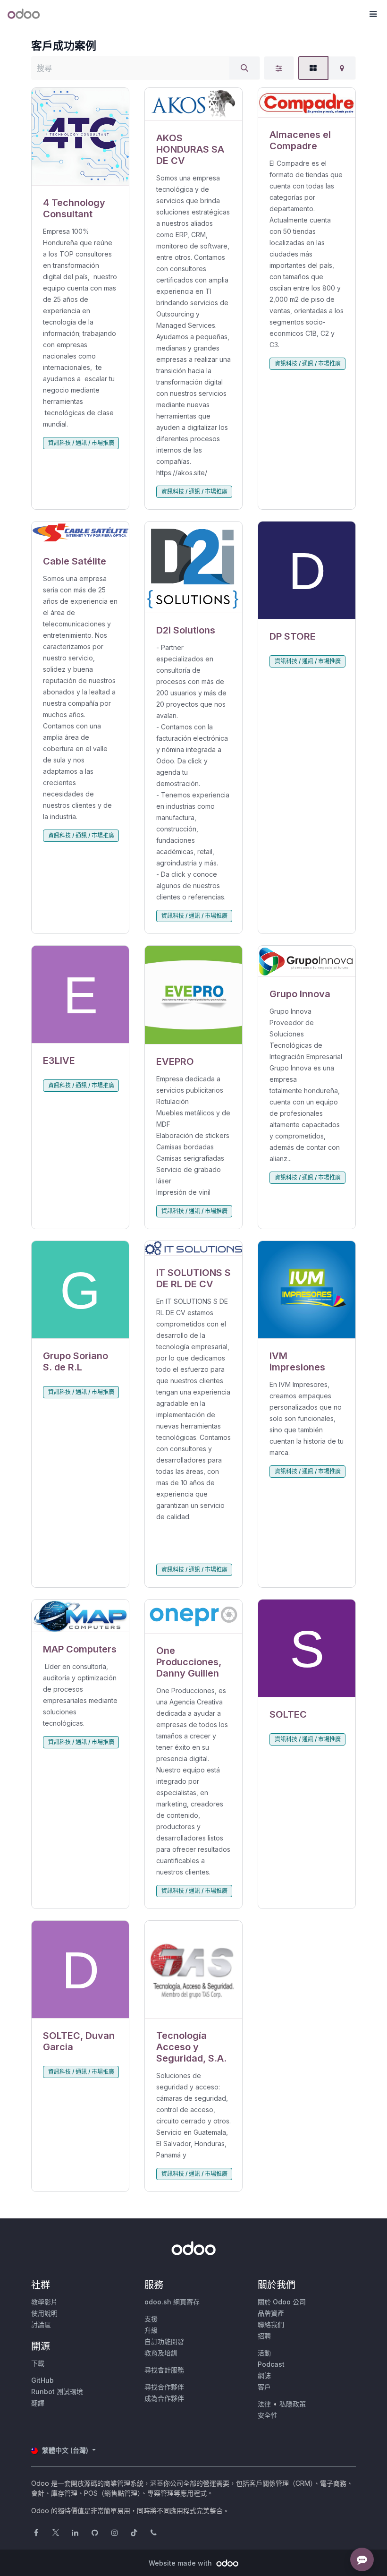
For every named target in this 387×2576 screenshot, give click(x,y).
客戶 (264, 2387)
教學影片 (44, 2302)
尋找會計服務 (164, 2370)
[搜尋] (244, 68)
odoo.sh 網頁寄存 (172, 2302)
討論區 (41, 2324)
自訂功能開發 (164, 2341)
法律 (264, 2404)
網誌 (264, 2375)
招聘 (264, 2336)
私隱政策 (293, 2404)
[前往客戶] (80, 137)
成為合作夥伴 (164, 2398)
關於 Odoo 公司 (282, 2302)
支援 (151, 2319)
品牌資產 (271, 2313)
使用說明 (44, 2313)
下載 (38, 2363)
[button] (373, 14)
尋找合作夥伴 (164, 2387)
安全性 (268, 2415)
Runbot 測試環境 (57, 2392)
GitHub (42, 2380)
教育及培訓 (161, 2353)
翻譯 (38, 2403)
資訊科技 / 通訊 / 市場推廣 (81, 443)
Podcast (271, 2364)
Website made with (181, 2563)
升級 (151, 2330)
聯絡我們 (271, 2324)
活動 (264, 2353)
